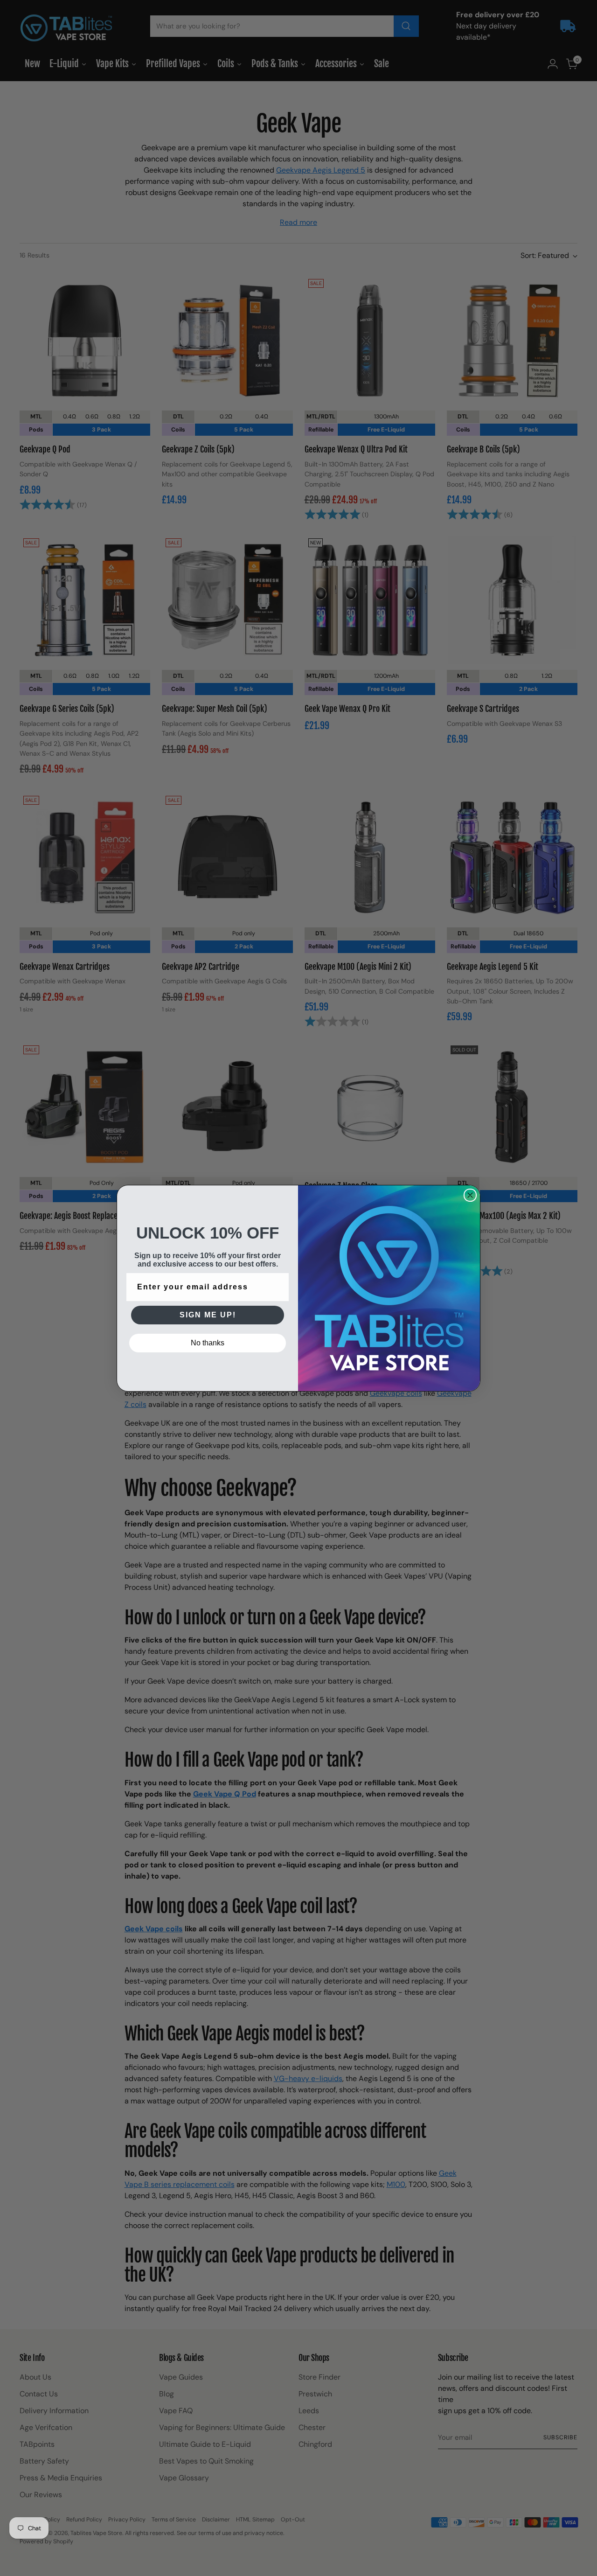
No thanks (208, 1343)
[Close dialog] (470, 1195)
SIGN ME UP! (208, 1315)
